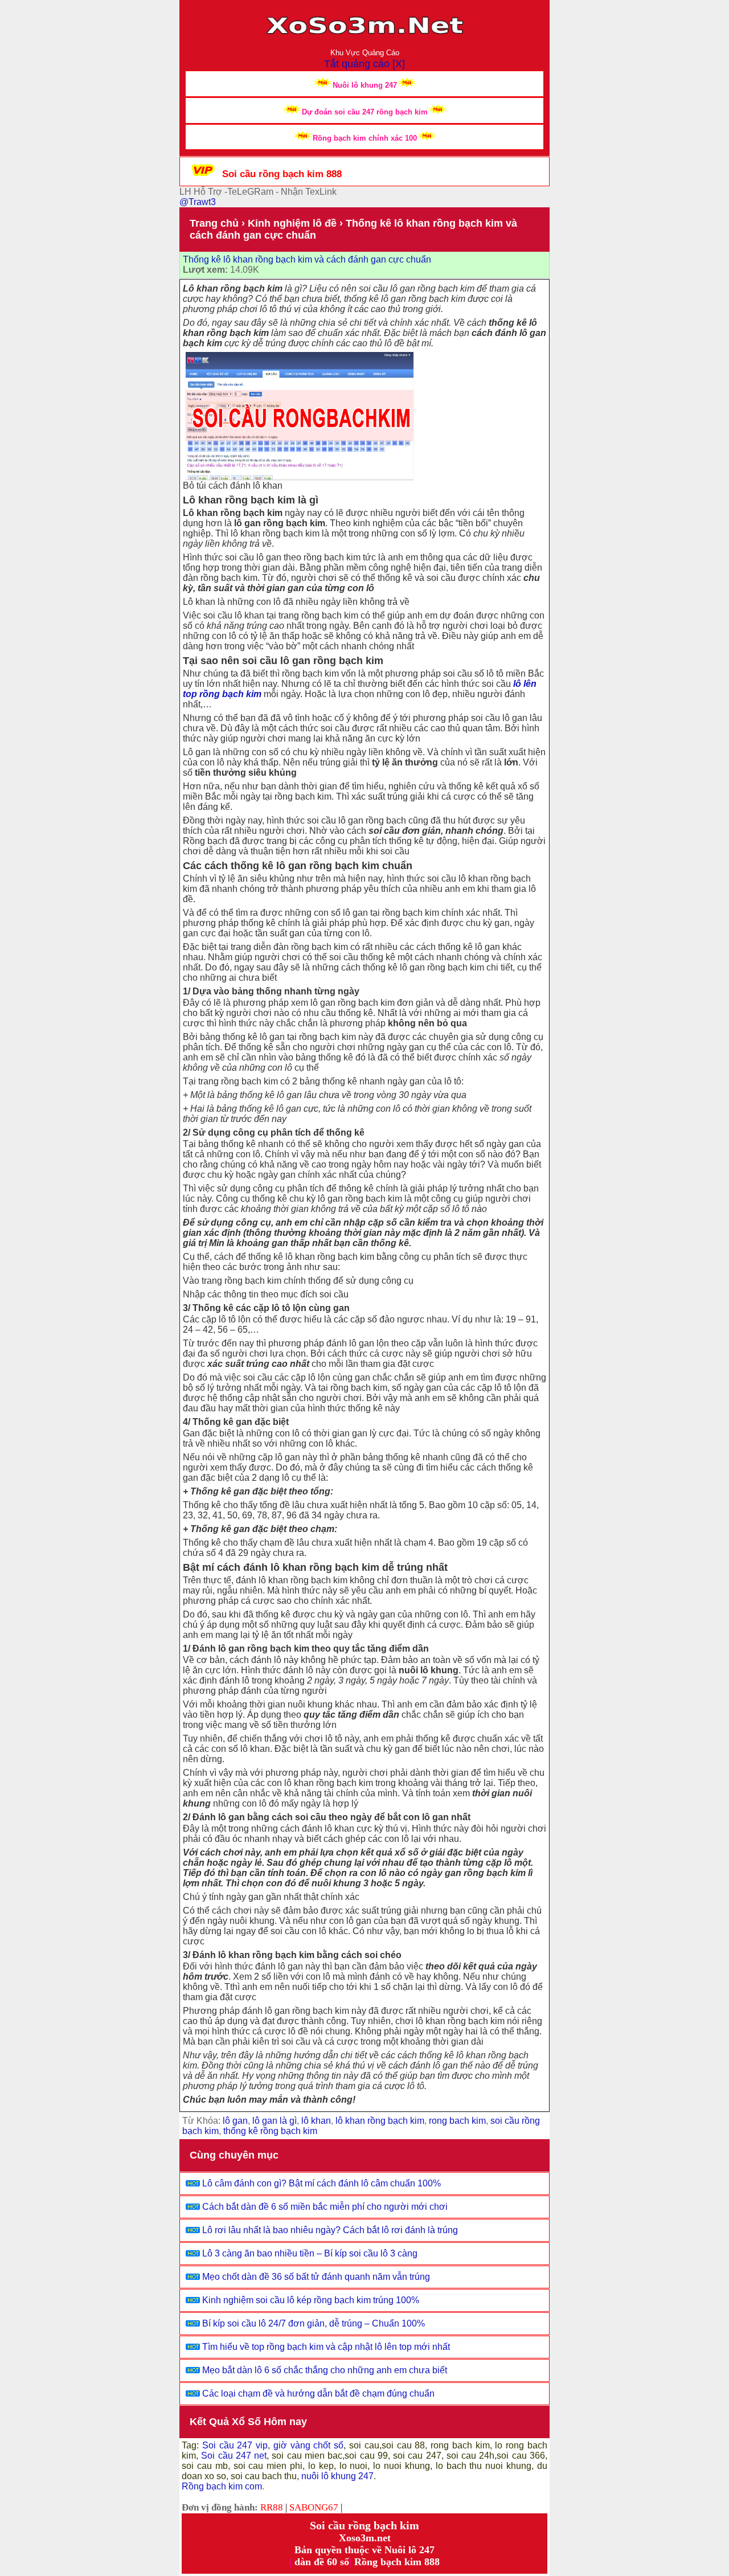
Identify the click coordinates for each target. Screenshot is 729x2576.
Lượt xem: (205, 270)
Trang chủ (214, 223)
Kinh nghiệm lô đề (292, 223)
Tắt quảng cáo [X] (364, 64)
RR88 (272, 2507)
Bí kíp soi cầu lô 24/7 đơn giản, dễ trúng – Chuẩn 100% (314, 2323)
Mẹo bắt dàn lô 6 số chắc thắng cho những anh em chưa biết (325, 2370)
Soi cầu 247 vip (233, 2445)
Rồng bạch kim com (222, 2486)
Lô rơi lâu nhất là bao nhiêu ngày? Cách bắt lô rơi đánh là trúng (330, 2230)
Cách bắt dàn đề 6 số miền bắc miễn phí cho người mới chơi (325, 2207)
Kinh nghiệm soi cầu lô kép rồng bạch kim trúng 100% (311, 2300)
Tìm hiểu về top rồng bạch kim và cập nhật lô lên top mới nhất (326, 2347)
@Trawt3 (198, 202)
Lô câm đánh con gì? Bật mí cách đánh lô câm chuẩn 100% (322, 2183)
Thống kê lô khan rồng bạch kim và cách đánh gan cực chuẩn (307, 259)
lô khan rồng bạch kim (380, 2121)
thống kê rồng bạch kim (270, 2131)
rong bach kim (457, 2121)
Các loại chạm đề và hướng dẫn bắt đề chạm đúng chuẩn (318, 2393)
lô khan (316, 2121)
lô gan (235, 2121)
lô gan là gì (275, 2121)
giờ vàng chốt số (308, 2445)
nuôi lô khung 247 (337, 2476)
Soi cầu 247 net (234, 2456)
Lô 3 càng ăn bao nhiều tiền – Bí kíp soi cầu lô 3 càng (310, 2253)
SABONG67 (314, 2507)
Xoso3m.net (365, 2538)
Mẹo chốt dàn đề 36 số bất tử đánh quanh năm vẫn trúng (316, 2277)
